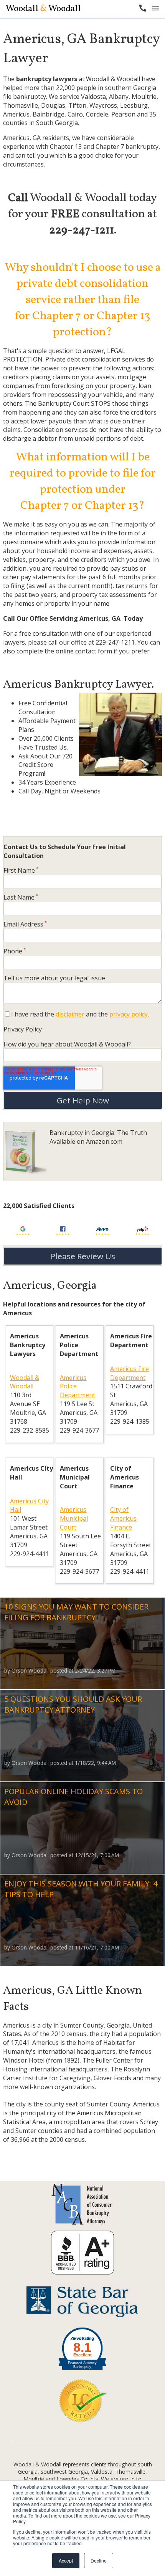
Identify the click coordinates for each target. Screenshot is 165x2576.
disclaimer (70, 1014)
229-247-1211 (115, 642)
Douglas (53, 105)
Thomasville (21, 105)
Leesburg (134, 105)
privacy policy (129, 1014)
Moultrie (144, 97)
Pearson (123, 114)
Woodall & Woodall (25, 1382)
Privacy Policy (23, 1029)
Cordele (97, 114)
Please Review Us (83, 1256)
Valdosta (93, 97)
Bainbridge (49, 114)
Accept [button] (66, 2560)
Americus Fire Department (130, 1373)
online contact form (84, 651)
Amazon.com (104, 1141)
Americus (16, 114)
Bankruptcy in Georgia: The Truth (98, 1133)
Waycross (103, 105)
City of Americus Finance (123, 1518)
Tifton (77, 105)
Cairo (75, 114)
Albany (119, 97)
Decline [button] (99, 2560)
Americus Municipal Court (74, 1518)
